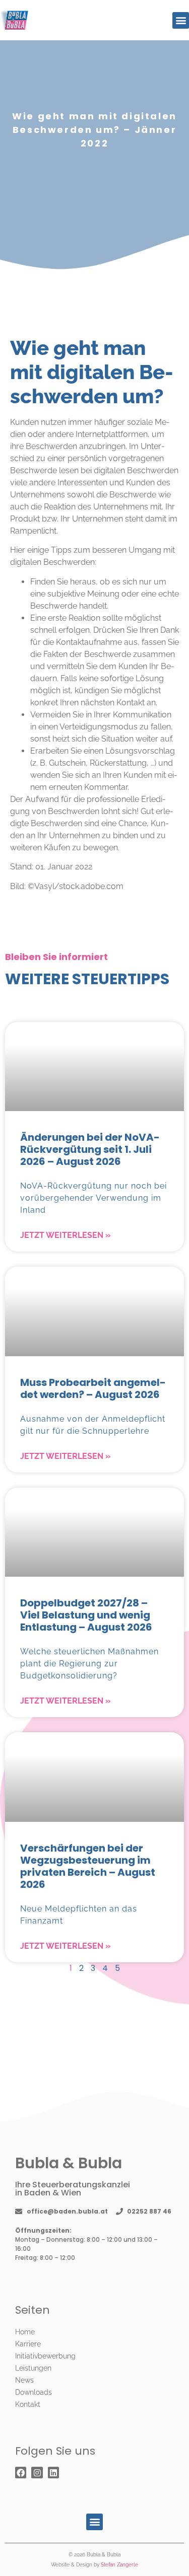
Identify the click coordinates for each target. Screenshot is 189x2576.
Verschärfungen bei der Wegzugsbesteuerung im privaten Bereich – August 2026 (88, 1866)
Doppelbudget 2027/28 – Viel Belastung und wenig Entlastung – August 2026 (86, 1615)
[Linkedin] (53, 2472)
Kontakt (28, 2404)
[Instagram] (37, 2472)
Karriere (28, 2344)
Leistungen (33, 2368)
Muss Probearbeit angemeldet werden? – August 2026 (93, 1388)
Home (25, 2332)
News (24, 2380)
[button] (181, 20)
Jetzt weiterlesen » (65, 1235)
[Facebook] (21, 2472)
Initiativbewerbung (45, 2356)
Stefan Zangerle (119, 2565)
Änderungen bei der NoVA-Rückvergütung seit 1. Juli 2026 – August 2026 (90, 1149)
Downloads (34, 2392)
